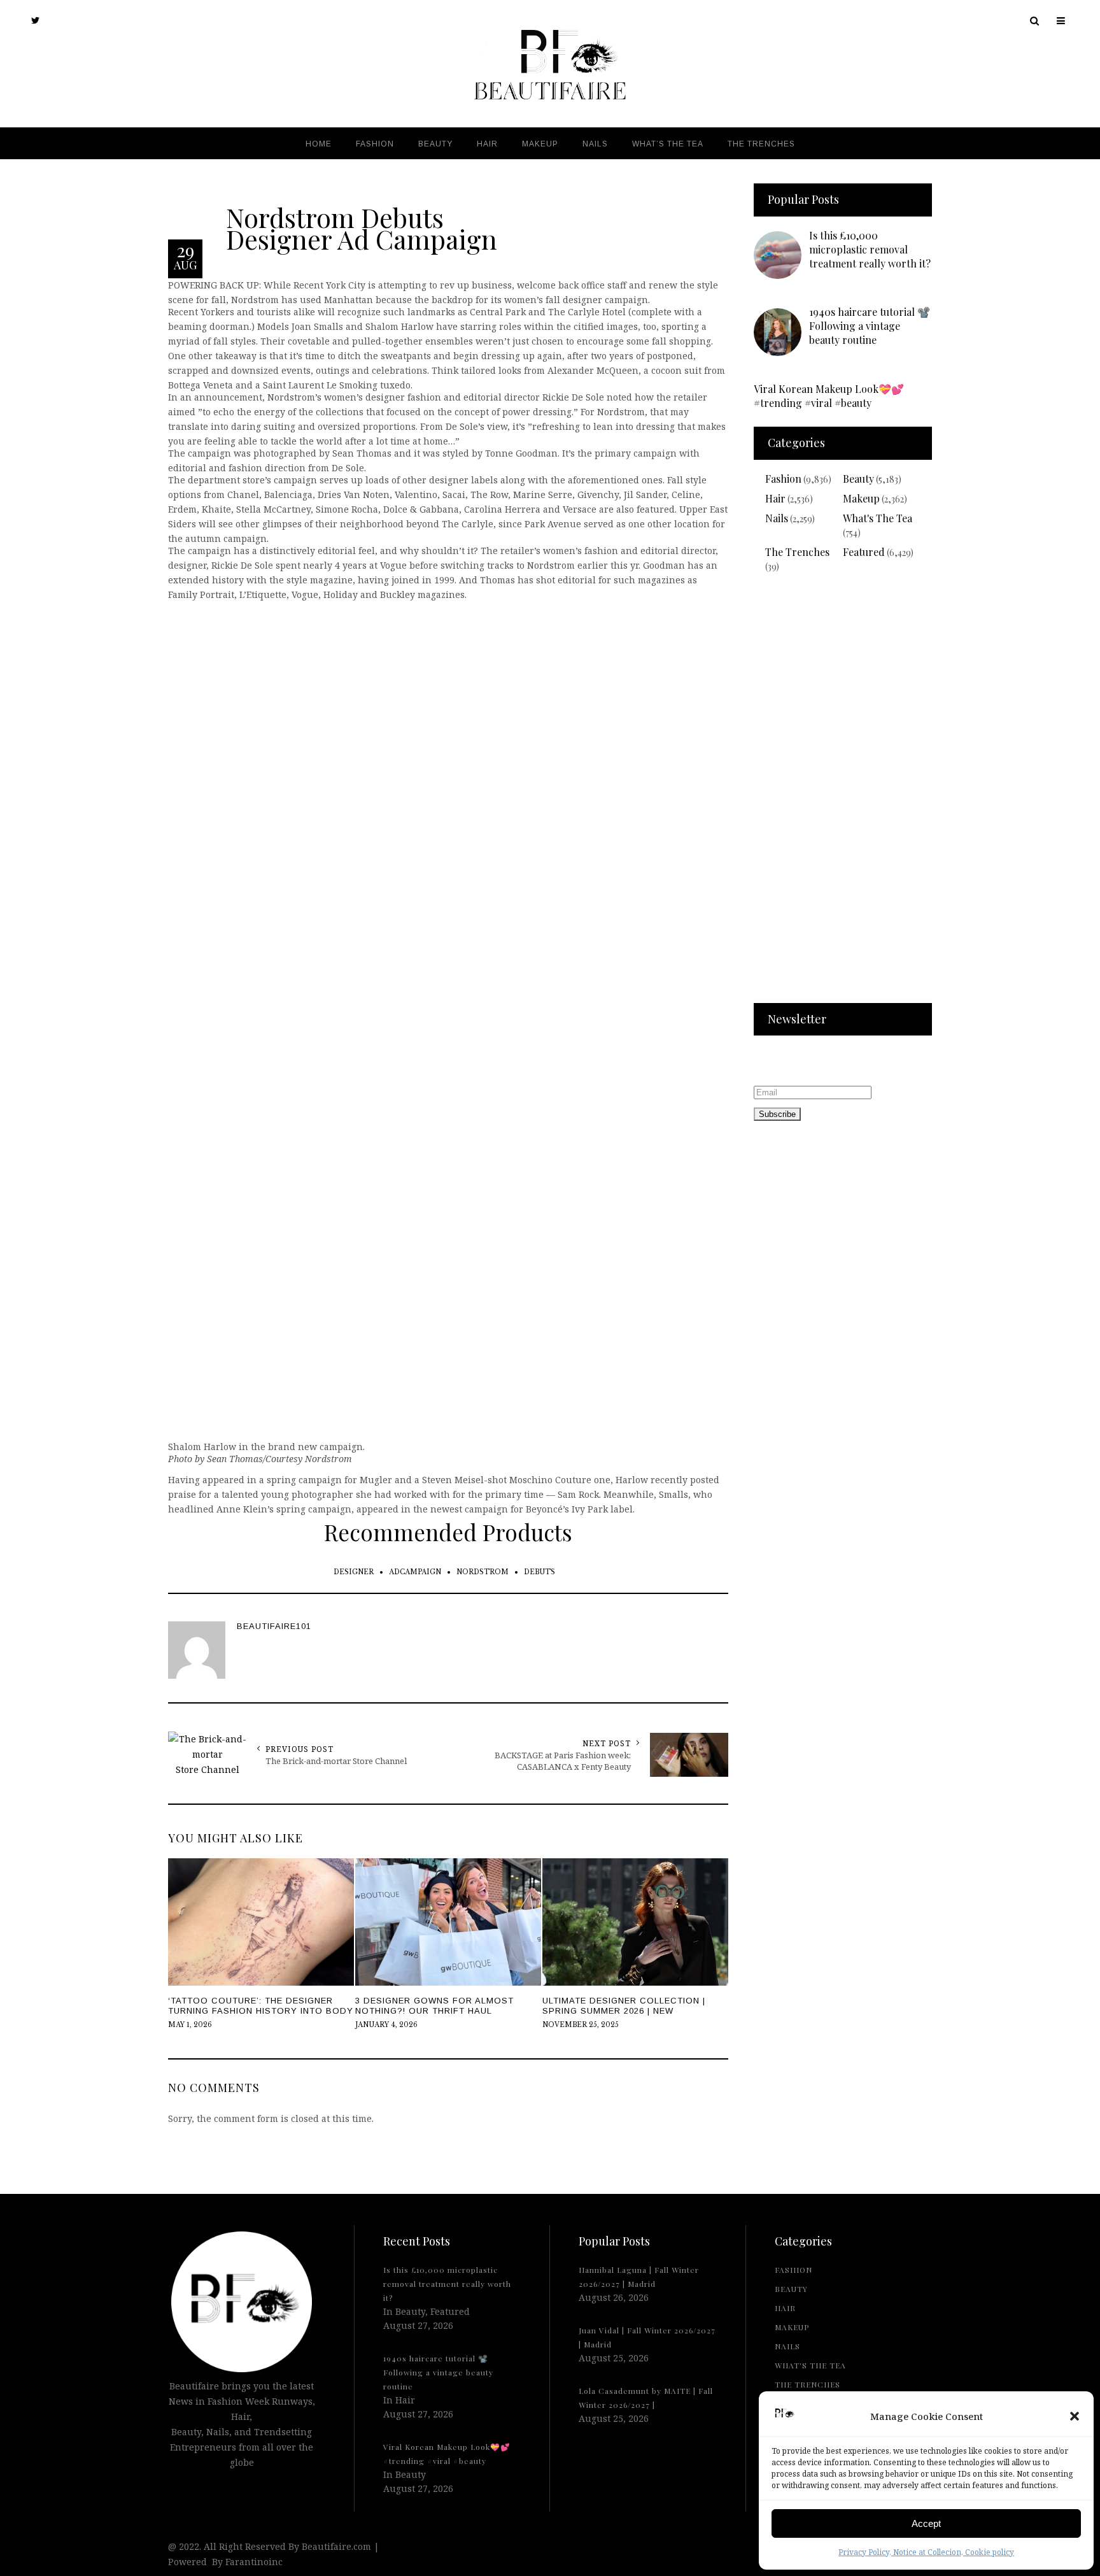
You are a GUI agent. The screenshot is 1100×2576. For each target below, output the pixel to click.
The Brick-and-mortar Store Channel (336, 1761)
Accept (926, 2523)
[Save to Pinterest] (13, 1316)
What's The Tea (878, 518)
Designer (354, 1572)
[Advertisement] (843, 796)
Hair (775, 498)
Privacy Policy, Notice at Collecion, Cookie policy (926, 2552)
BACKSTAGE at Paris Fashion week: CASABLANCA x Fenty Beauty (563, 1761)
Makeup (861, 498)
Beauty (858, 479)
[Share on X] (13, 1257)
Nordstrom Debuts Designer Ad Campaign (362, 227)
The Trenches (797, 552)
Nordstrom (483, 1572)
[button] (1075, 2416)
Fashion (783, 479)
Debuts (539, 1572)
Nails (777, 518)
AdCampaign (415, 1572)
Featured (864, 552)
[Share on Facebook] (13, 1286)
